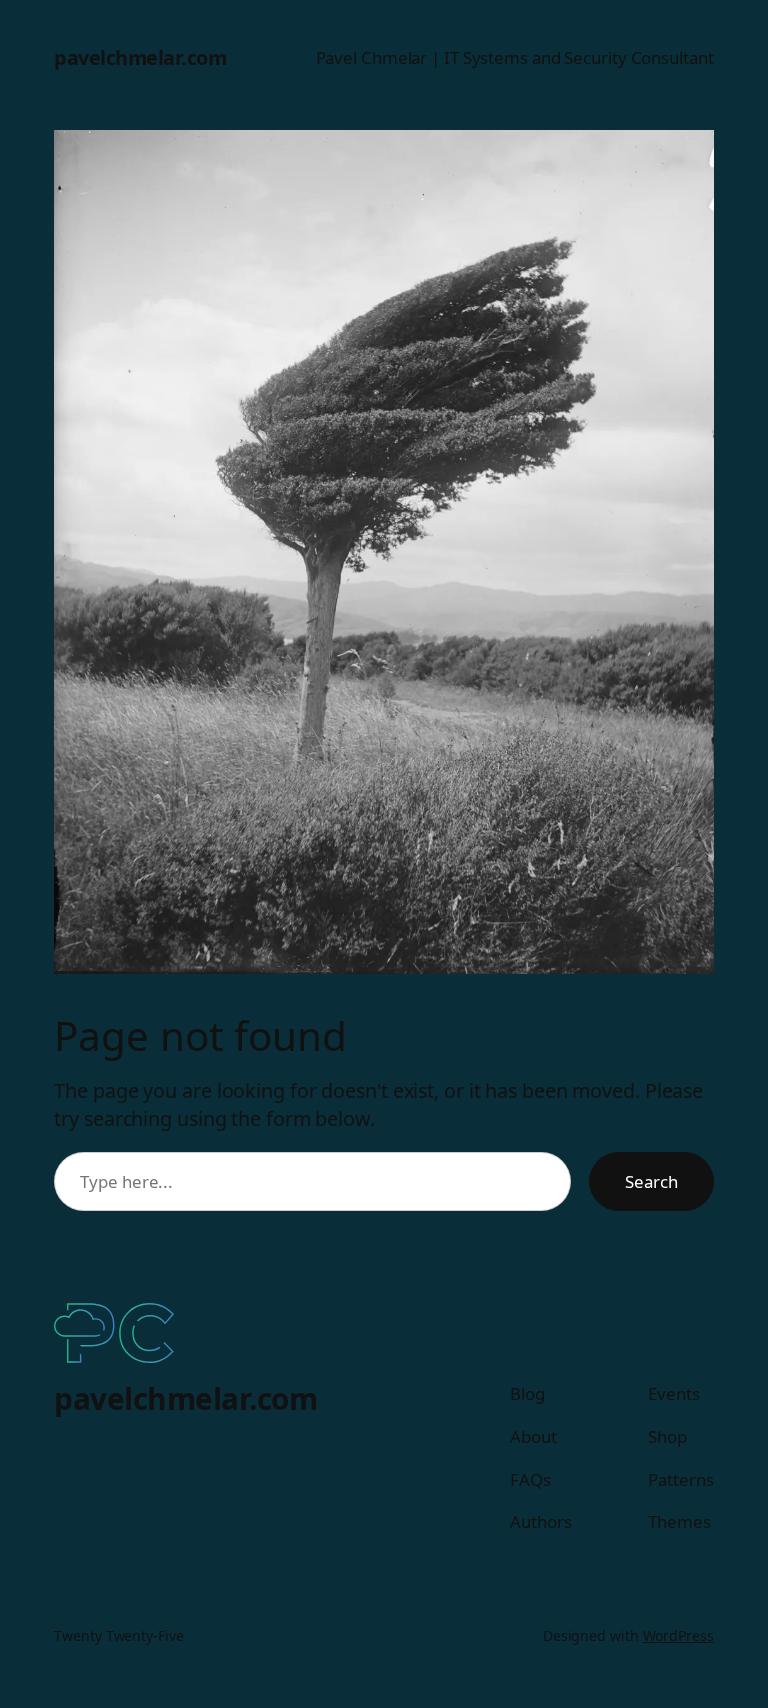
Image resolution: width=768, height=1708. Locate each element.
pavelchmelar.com (140, 57)
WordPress (678, 1635)
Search (651, 1181)
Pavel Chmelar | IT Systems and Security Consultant (515, 57)
